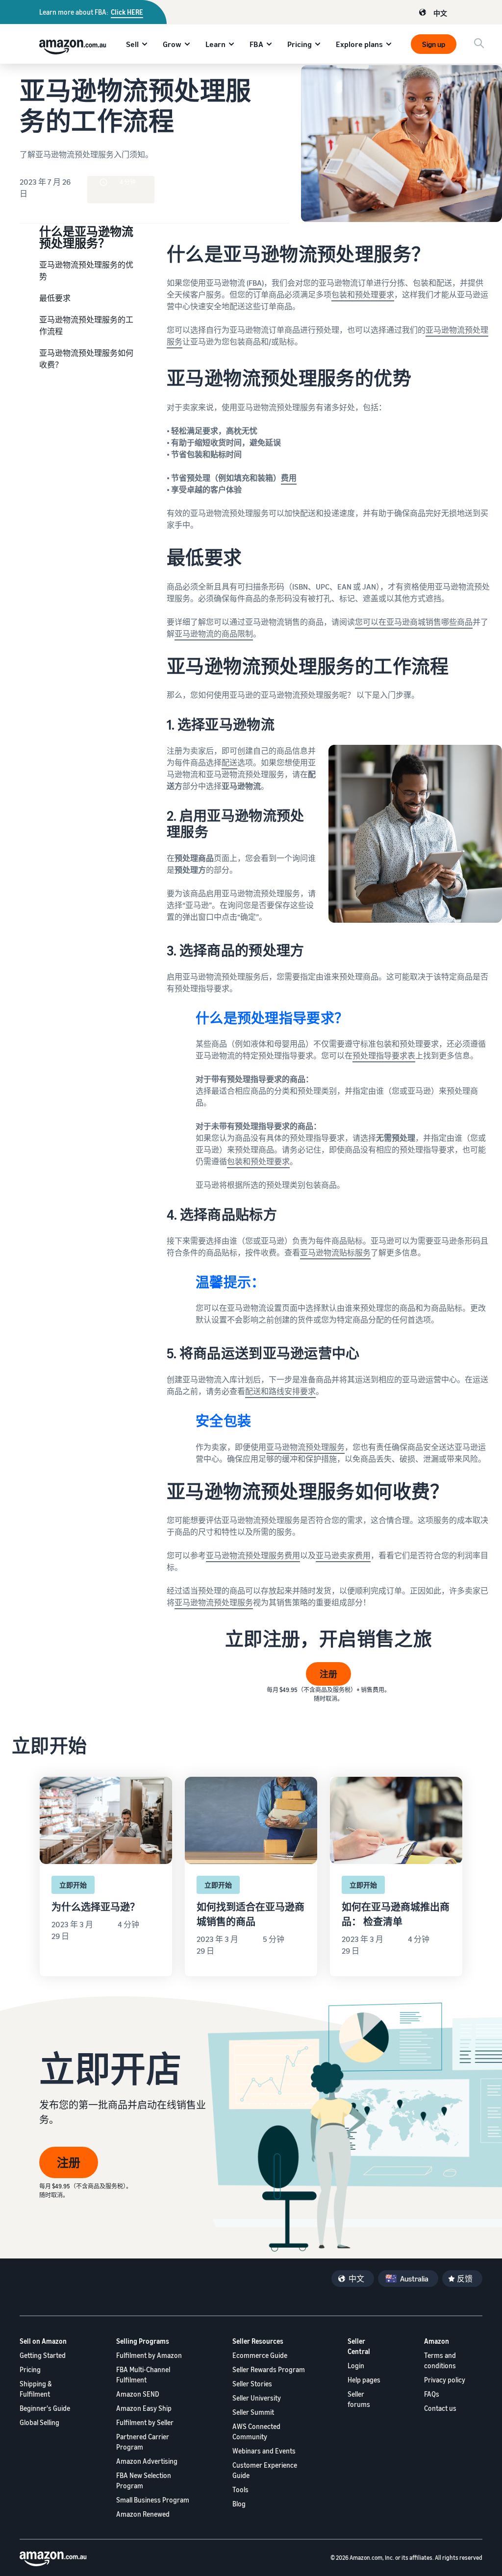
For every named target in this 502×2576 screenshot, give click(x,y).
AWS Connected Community (256, 2431)
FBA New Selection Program (144, 2480)
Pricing (300, 44)
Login (356, 2366)
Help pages (364, 2380)
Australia (414, 2279)
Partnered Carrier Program (143, 2442)
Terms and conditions (440, 2360)
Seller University (257, 2398)
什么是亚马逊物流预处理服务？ (86, 237)
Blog (239, 2504)
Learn (215, 44)
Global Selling (39, 2422)
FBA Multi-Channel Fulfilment (143, 2375)
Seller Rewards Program (269, 2369)
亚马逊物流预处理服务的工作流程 (86, 325)
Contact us (440, 2408)
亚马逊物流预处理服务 (305, 1447)
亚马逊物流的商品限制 (214, 634)
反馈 (465, 2279)
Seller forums (359, 2399)
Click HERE (127, 12)
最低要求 (55, 298)
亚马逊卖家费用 (343, 1555)
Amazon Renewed (143, 2514)
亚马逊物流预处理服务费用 (253, 1555)
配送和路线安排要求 (280, 1391)
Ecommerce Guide (260, 2355)
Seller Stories (252, 2384)
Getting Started (43, 2355)
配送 (229, 762)
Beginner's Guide (45, 2408)
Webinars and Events (264, 2451)
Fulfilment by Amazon (149, 2355)
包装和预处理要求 (363, 294)
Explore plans (359, 44)
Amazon (437, 2341)
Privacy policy (445, 2380)
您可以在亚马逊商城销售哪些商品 (414, 622)
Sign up (434, 44)
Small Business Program (153, 2500)
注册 (328, 1674)
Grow (172, 44)
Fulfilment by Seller (145, 2422)
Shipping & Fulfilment (36, 2389)
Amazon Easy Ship (144, 2408)
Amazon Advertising (147, 2461)
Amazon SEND (138, 2394)
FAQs (432, 2394)
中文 (440, 13)
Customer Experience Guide (265, 2470)
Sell (132, 44)
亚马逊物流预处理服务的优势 (86, 270)
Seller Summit (253, 2412)
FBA (256, 44)
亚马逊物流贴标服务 (335, 1252)
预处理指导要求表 (384, 1055)
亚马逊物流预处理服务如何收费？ (86, 359)
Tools (240, 2490)
